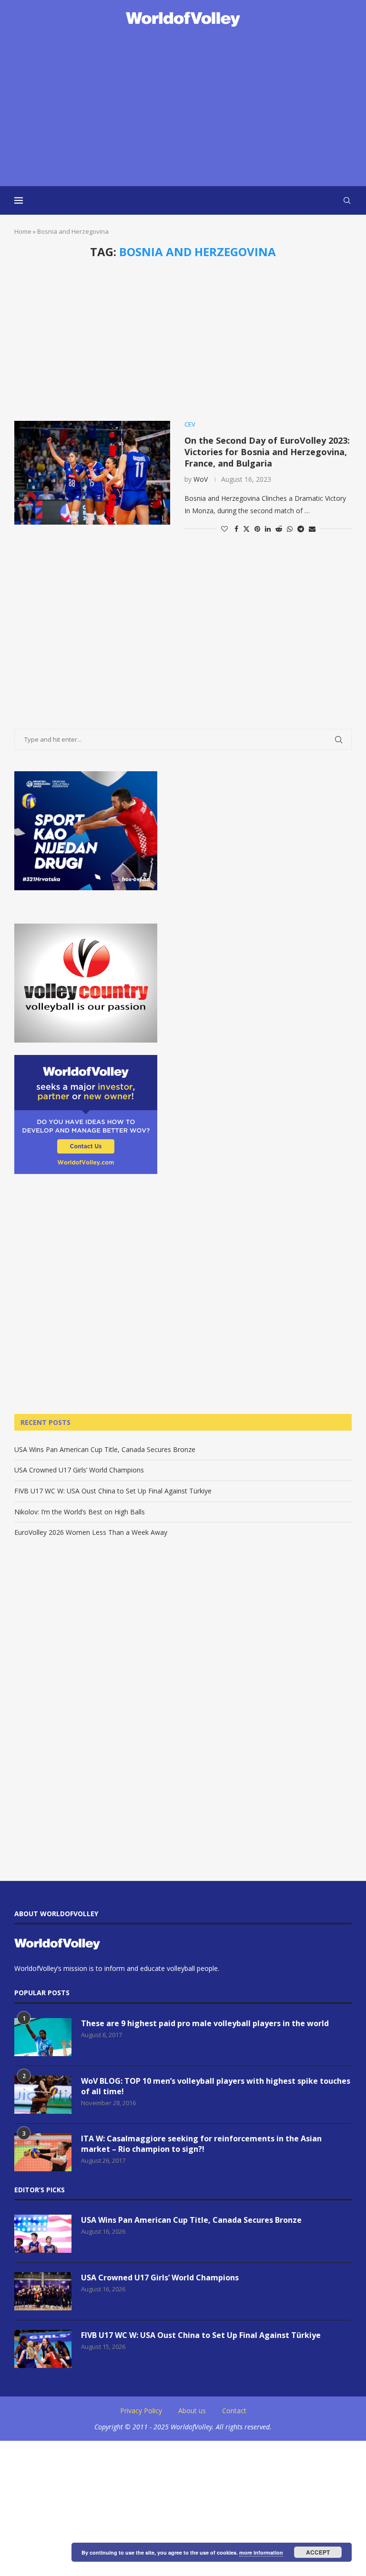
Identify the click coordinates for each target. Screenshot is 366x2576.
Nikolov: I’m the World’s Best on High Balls (80, 1512)
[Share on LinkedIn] (268, 529)
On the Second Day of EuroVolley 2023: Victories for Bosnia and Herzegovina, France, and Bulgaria (267, 452)
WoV (201, 479)
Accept (318, 2552)
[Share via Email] (312, 529)
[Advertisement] (183, 108)
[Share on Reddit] (279, 529)
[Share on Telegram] (301, 529)
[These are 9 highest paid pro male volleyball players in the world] (43, 2037)
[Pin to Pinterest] (257, 529)
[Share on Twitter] (246, 529)
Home (23, 231)
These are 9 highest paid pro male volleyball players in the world (205, 2023)
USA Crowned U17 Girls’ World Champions (79, 1470)
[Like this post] (224, 529)
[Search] (347, 200)
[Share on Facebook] (236, 529)
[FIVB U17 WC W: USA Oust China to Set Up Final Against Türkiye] (43, 2349)
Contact (234, 2411)
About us (192, 2411)
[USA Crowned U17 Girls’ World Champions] (43, 2291)
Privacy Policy (141, 2411)
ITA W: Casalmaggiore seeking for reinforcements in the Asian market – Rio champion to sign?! (201, 2144)
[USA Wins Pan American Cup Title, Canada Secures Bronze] (43, 2234)
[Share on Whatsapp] (290, 529)
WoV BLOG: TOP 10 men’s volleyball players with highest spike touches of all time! (216, 2086)
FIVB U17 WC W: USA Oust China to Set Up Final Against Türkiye (113, 1491)
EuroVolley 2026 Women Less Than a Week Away (91, 1532)
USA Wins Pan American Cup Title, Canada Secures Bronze (105, 1449)
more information (261, 2552)
